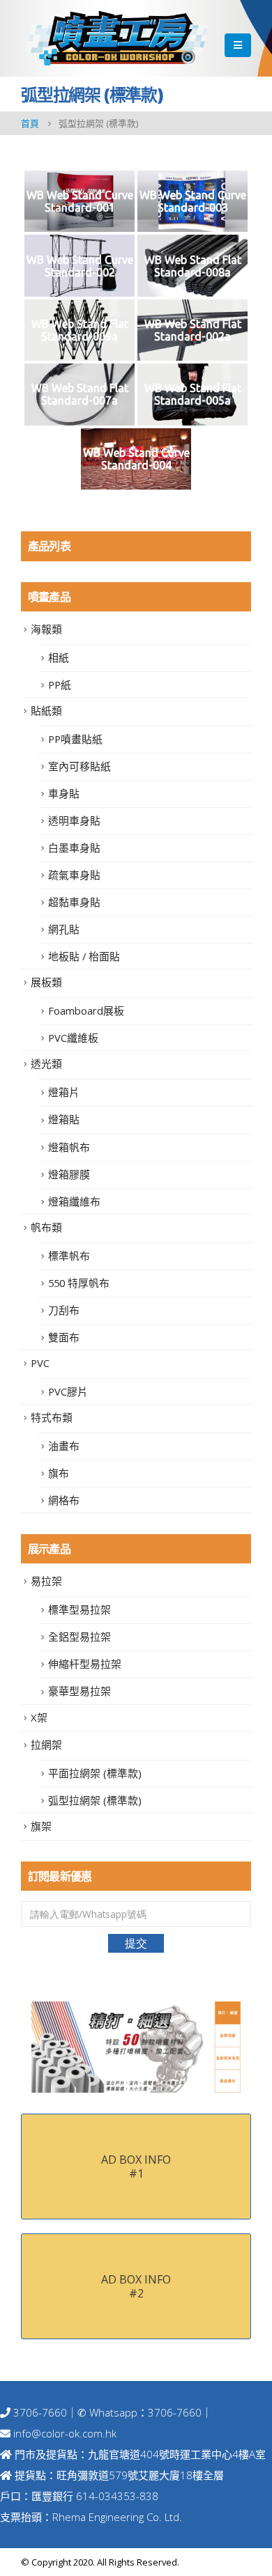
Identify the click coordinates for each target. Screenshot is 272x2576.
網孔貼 (64, 929)
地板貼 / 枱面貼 (84, 956)
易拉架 (46, 1581)
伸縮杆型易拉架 (85, 1664)
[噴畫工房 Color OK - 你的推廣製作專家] (116, 38)
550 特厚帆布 (79, 1283)
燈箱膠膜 (69, 1174)
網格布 (64, 1500)
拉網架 (46, 1744)
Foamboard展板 (86, 1010)
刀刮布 (64, 1310)
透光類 (46, 1063)
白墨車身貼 (74, 848)
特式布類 (52, 1417)
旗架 (41, 1826)
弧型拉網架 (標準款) (95, 1800)
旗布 (59, 1473)
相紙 (59, 657)
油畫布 (64, 1446)
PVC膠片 (68, 1391)
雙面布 (64, 1337)
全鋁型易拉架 (80, 1637)
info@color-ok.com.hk (65, 2433)
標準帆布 (69, 1256)
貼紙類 (46, 710)
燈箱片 (64, 1092)
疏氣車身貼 (74, 875)
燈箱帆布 (69, 1147)
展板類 (46, 982)
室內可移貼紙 (80, 766)
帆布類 (46, 1227)
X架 (39, 1717)
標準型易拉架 (80, 1609)
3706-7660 (39, 2412)
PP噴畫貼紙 (75, 739)
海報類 (46, 629)
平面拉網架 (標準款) (95, 1773)
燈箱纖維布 (74, 1201)
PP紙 (60, 685)
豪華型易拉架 (80, 1691)
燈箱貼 (64, 1119)
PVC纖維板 (73, 1038)
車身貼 (64, 793)
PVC (40, 1363)
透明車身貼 (74, 820)
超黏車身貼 (74, 902)
